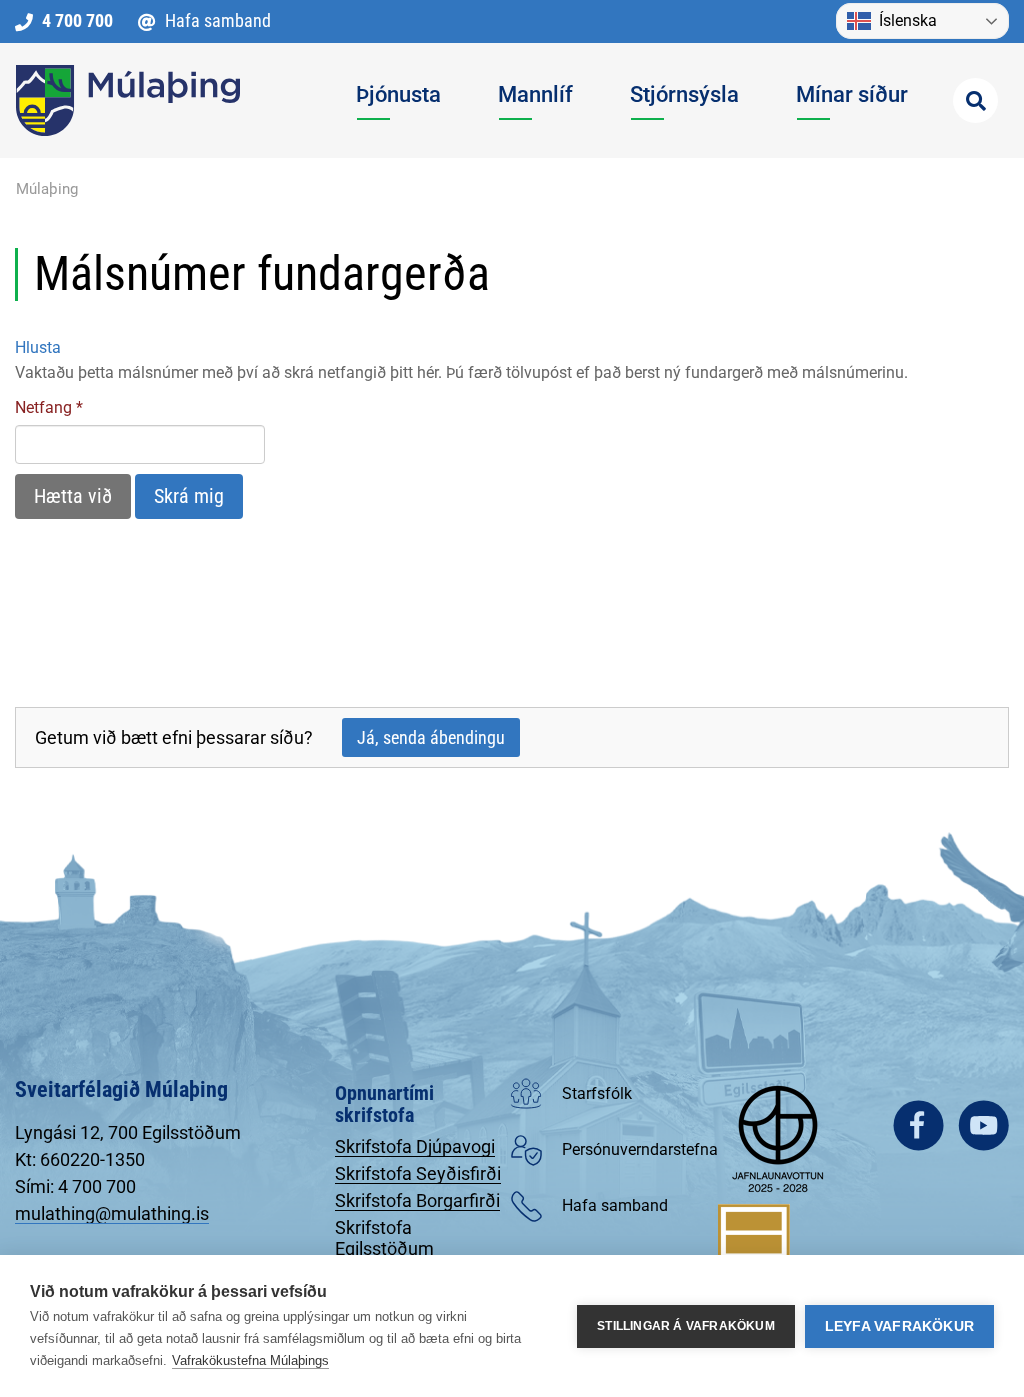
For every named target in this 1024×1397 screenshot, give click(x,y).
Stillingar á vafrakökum (686, 1326)
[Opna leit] (975, 100)
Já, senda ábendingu (431, 737)
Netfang (43, 407)
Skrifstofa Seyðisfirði (418, 1173)
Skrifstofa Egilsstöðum (384, 1238)
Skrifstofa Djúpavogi (415, 1146)
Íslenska (908, 20)
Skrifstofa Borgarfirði (417, 1200)
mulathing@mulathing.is (112, 1213)
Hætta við (73, 496)
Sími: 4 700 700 (75, 1186)
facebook (918, 1125)
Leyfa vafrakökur (899, 1326)
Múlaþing (47, 189)
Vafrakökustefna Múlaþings (250, 1360)
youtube (983, 1125)
